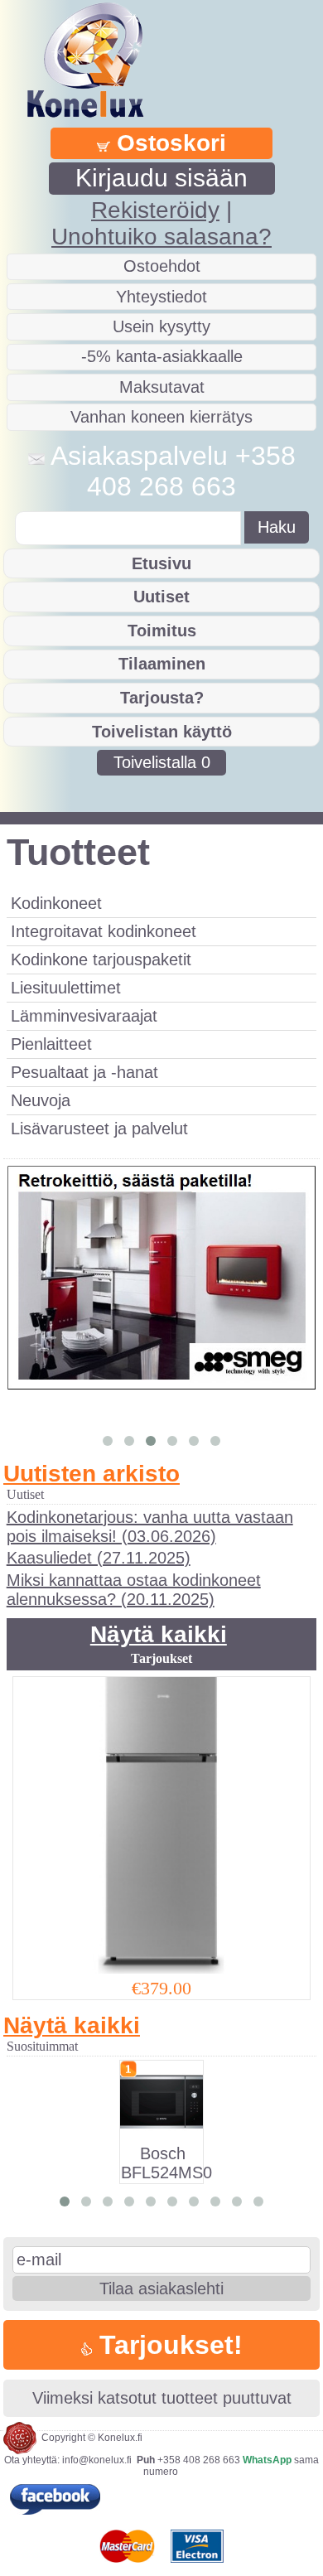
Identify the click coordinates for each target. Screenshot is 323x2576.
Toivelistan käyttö (162, 732)
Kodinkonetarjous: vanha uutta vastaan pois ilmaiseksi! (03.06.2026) (150, 1527)
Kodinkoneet (56, 903)
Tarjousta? (162, 698)
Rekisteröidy (155, 210)
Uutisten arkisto (92, 1474)
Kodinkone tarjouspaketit (101, 959)
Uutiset (161, 597)
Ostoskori (168, 143)
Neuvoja (41, 1100)
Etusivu (161, 563)
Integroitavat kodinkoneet (104, 931)
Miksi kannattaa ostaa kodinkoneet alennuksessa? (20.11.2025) (134, 1590)
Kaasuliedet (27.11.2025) (99, 1558)
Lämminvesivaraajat (84, 1016)
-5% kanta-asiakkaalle (162, 356)
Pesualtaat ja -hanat (84, 1072)
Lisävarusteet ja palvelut (99, 1129)
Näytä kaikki (159, 1634)
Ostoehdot (162, 266)
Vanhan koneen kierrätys (161, 417)
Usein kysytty (161, 326)
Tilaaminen (162, 664)
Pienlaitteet (51, 1044)
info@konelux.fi (97, 2460)
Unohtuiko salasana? (161, 237)
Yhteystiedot (161, 297)
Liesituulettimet (66, 988)
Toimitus (162, 631)
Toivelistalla (162, 762)
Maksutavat (162, 387)
